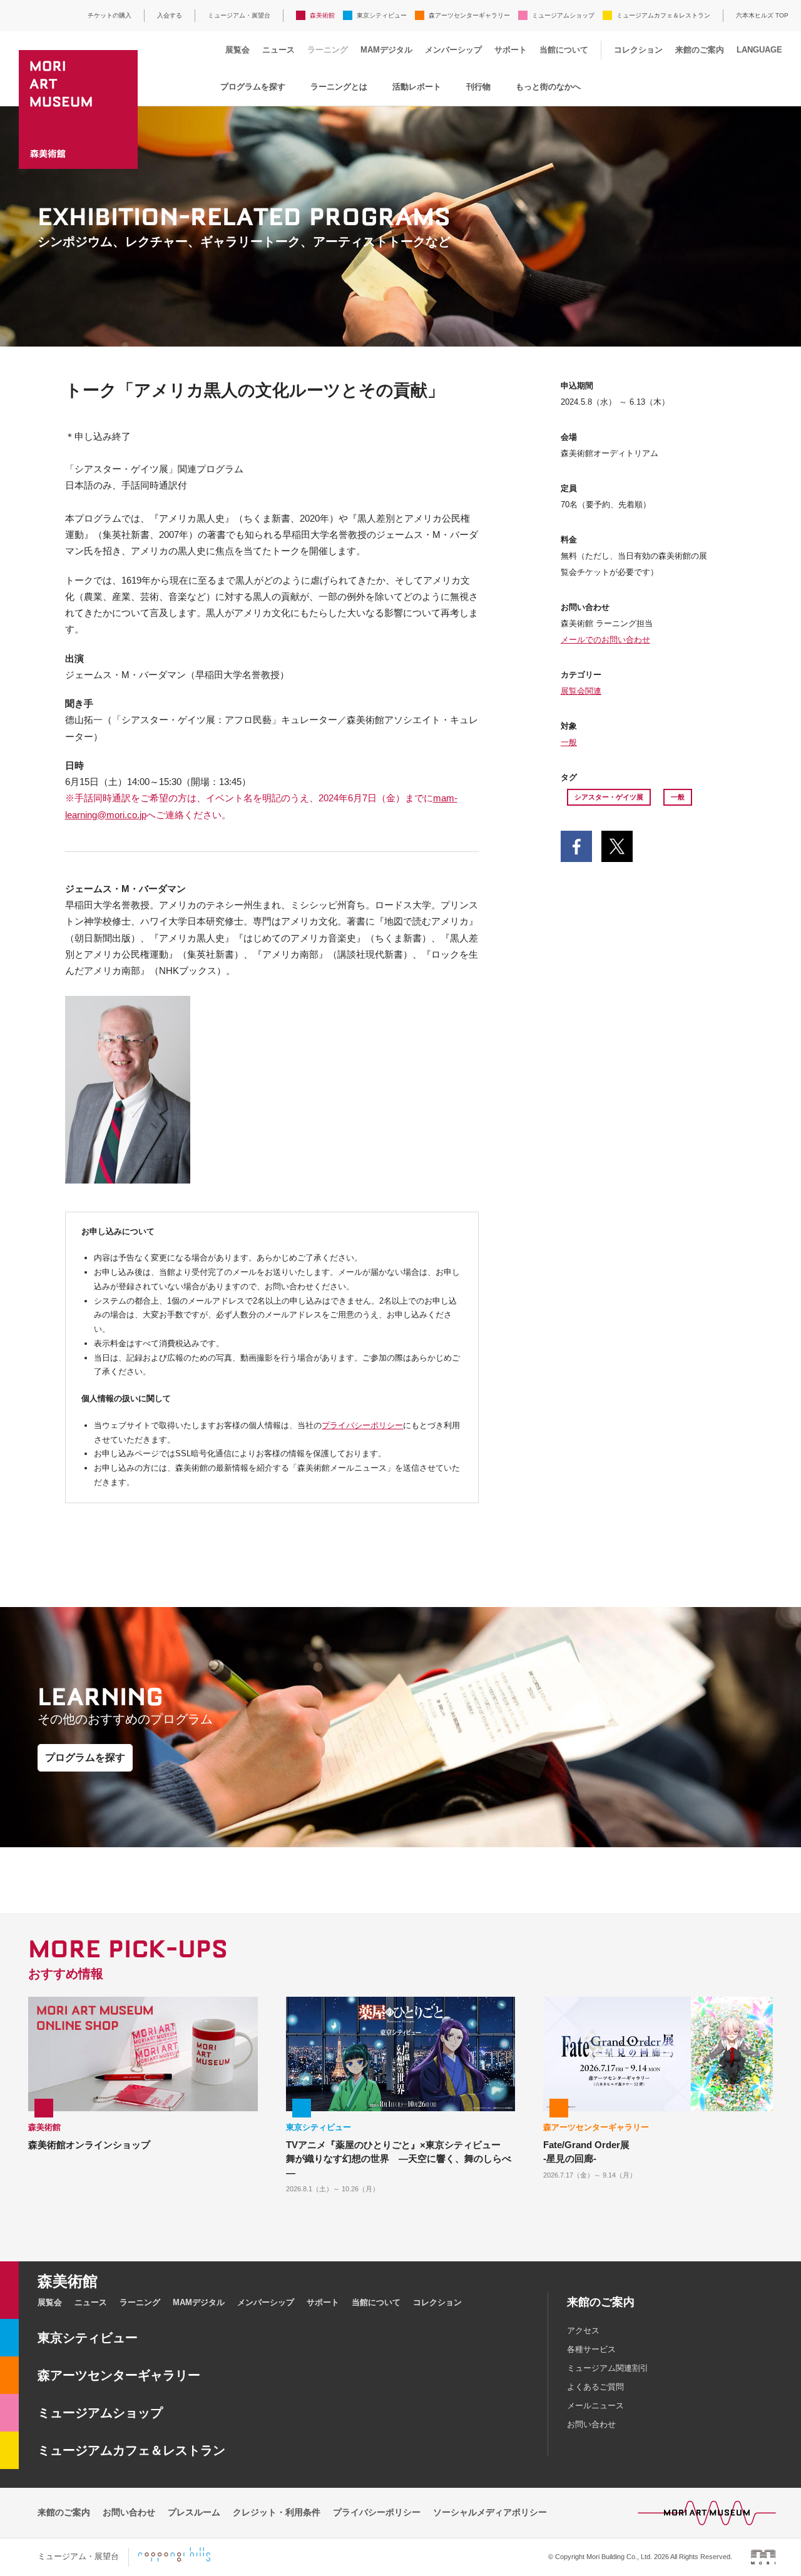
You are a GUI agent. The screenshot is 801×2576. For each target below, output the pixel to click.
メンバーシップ (453, 50)
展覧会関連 (581, 691)
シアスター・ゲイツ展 (609, 797)
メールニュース (595, 2406)
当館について (564, 50)
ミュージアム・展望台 (239, 15)
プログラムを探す (253, 87)
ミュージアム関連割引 (608, 2368)
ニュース (278, 50)
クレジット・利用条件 (277, 2512)
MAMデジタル (386, 50)
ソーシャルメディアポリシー (490, 2512)
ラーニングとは (339, 87)
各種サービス (591, 2349)
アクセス (583, 2330)
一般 (569, 742)
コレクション (638, 50)
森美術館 (322, 15)
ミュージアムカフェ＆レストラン (663, 15)
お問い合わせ (591, 2424)
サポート (511, 50)
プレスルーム (194, 2512)
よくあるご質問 (595, 2387)
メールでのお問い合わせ (605, 640)
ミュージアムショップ (563, 15)
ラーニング (328, 50)
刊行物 (478, 87)
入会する (170, 15)
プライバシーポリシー (362, 1425)
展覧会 (237, 50)
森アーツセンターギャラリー (469, 15)
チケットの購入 (110, 15)
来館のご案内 (700, 50)
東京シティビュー (382, 15)
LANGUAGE (759, 50)
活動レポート (417, 87)
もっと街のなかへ (548, 87)
